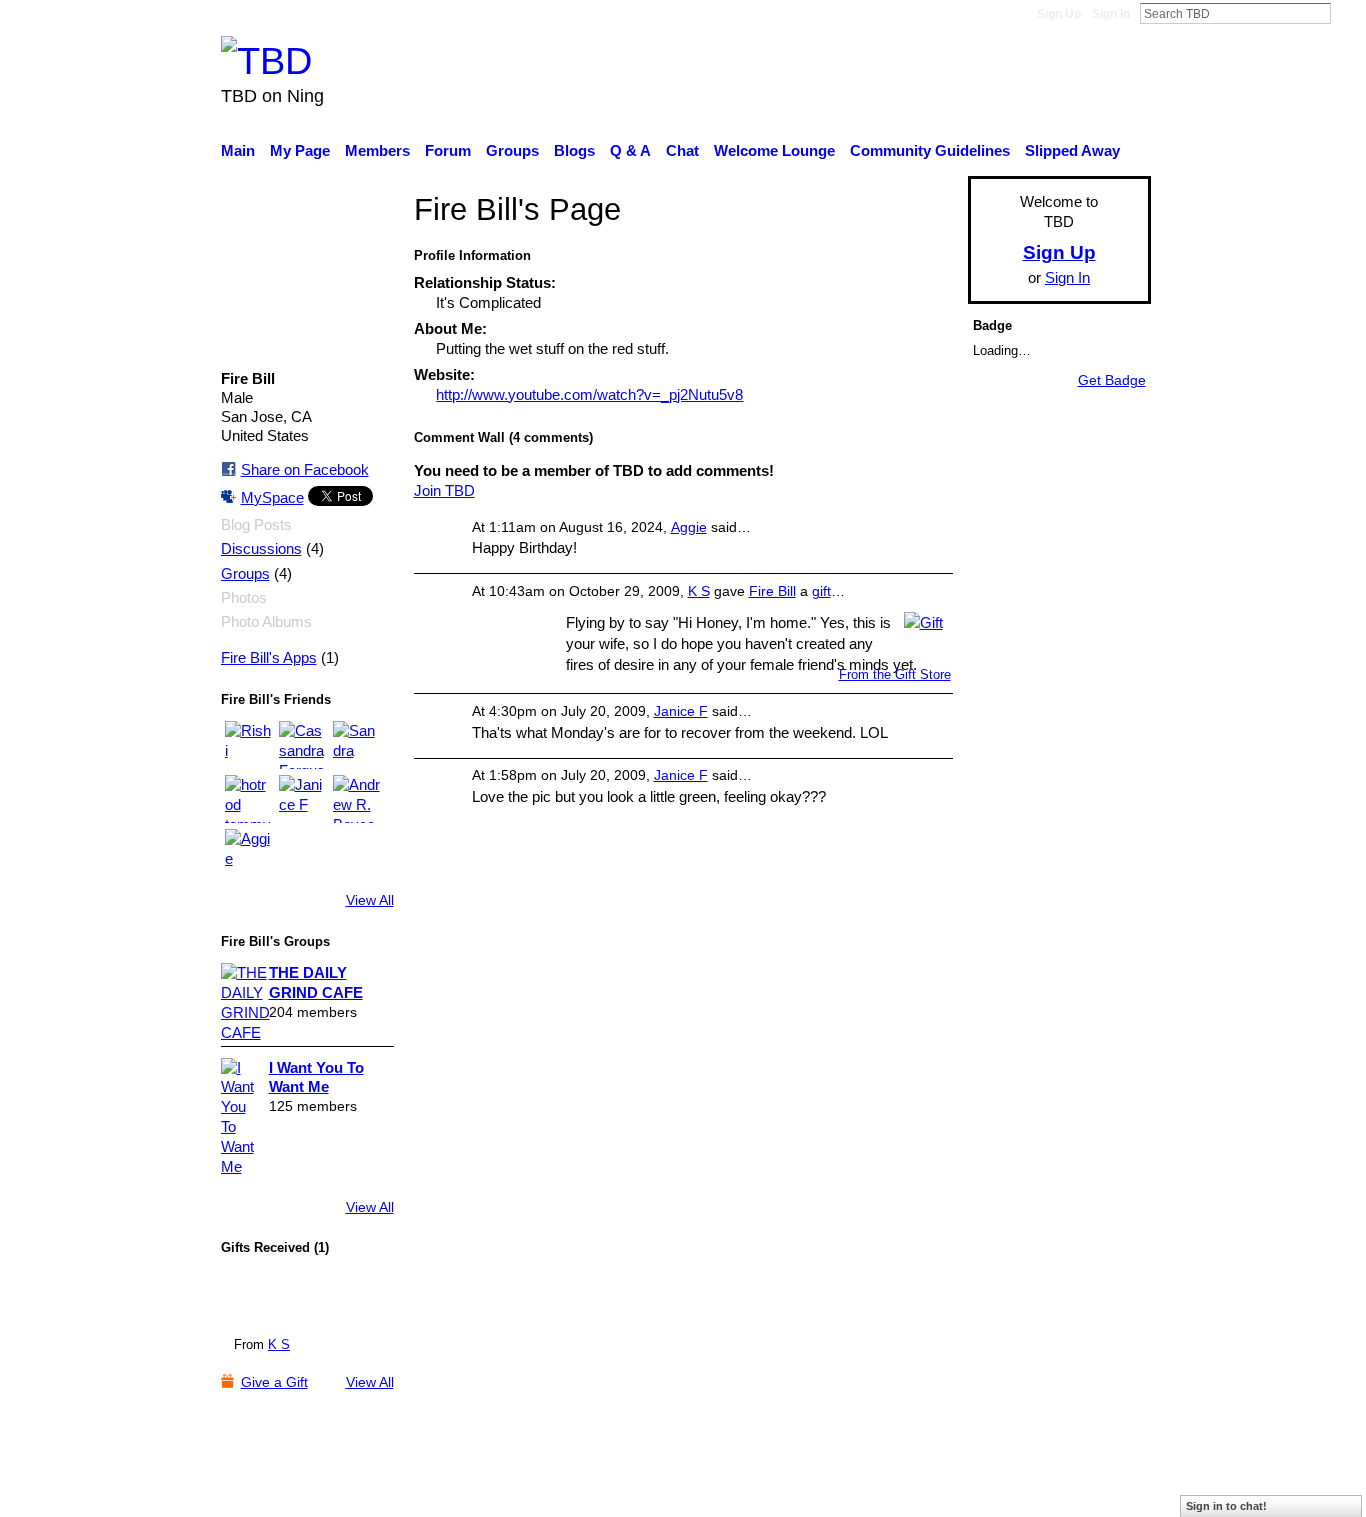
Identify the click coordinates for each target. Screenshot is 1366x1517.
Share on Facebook (305, 469)
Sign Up (1059, 14)
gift (821, 591)
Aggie (689, 527)
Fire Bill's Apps (269, 658)
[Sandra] (357, 745)
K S (279, 1344)
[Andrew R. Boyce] (357, 799)
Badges (871, 1491)
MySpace (272, 497)
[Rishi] (249, 745)
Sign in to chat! (1226, 1506)
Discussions (261, 549)
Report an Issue (968, 1491)
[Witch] (262, 1298)
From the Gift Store (895, 674)
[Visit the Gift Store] (923, 620)
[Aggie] (249, 853)
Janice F (681, 711)
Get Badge (1112, 380)
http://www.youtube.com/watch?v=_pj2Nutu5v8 (589, 394)
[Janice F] (303, 799)
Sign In (1111, 14)
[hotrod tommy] (249, 799)
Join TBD (444, 490)
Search (1347, 13)
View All (370, 900)
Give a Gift (274, 1382)
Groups (245, 574)
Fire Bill (772, 591)
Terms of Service (1095, 1491)
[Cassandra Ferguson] (303, 745)
